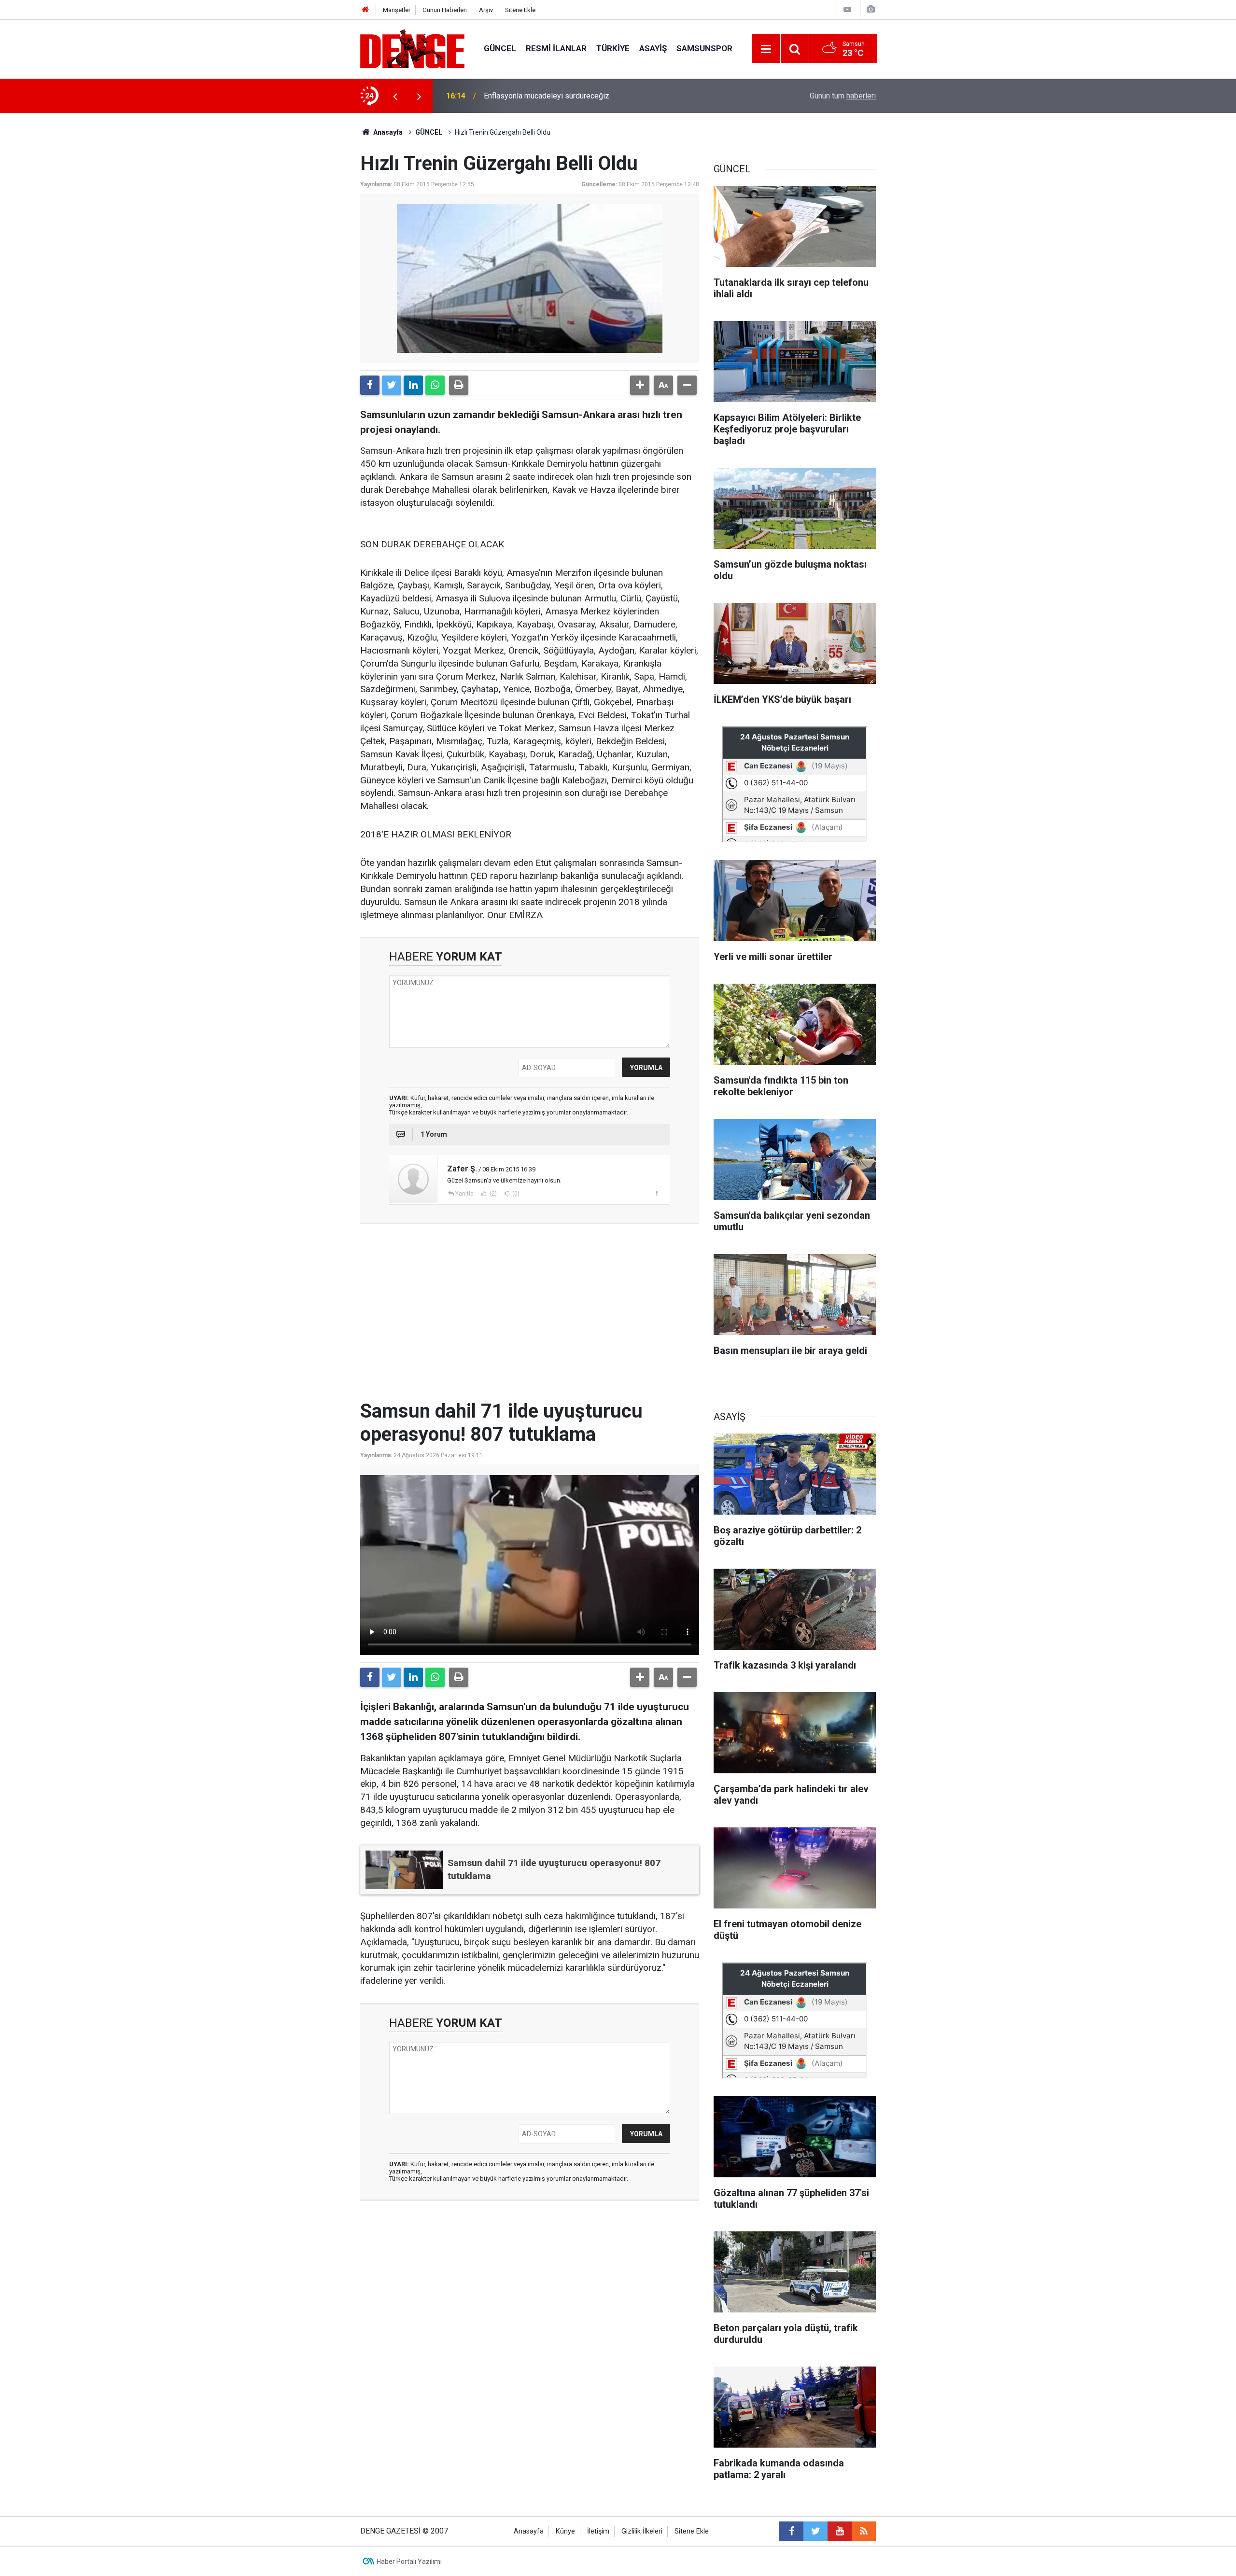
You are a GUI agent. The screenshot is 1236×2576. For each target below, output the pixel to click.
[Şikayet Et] (656, 1193)
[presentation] (395, 96)
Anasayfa (387, 132)
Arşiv (486, 10)
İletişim (598, 2531)
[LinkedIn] (413, 385)
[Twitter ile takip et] (815, 2531)
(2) (492, 1194)
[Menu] (766, 49)
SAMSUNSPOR (704, 48)
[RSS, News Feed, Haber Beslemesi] (864, 2531)
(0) (515, 1194)
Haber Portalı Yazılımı (409, 2562)
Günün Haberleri (445, 10)
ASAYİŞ (653, 48)
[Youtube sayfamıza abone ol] (840, 2531)
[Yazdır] (459, 385)
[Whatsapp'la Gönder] (435, 385)
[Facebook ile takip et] (791, 2531)
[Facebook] (370, 385)
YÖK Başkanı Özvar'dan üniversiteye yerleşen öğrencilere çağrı (589, 96)
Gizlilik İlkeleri (642, 2531)
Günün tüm (843, 96)
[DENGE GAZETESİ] (412, 48)
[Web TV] (847, 9)
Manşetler (397, 10)
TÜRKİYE (613, 48)
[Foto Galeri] (871, 9)
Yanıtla (464, 1194)
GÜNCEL (500, 48)
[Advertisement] (530, 1318)
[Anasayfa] (365, 10)
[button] (640, 385)
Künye (565, 2531)
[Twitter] (392, 385)
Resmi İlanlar (556, 48)
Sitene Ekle (520, 10)
